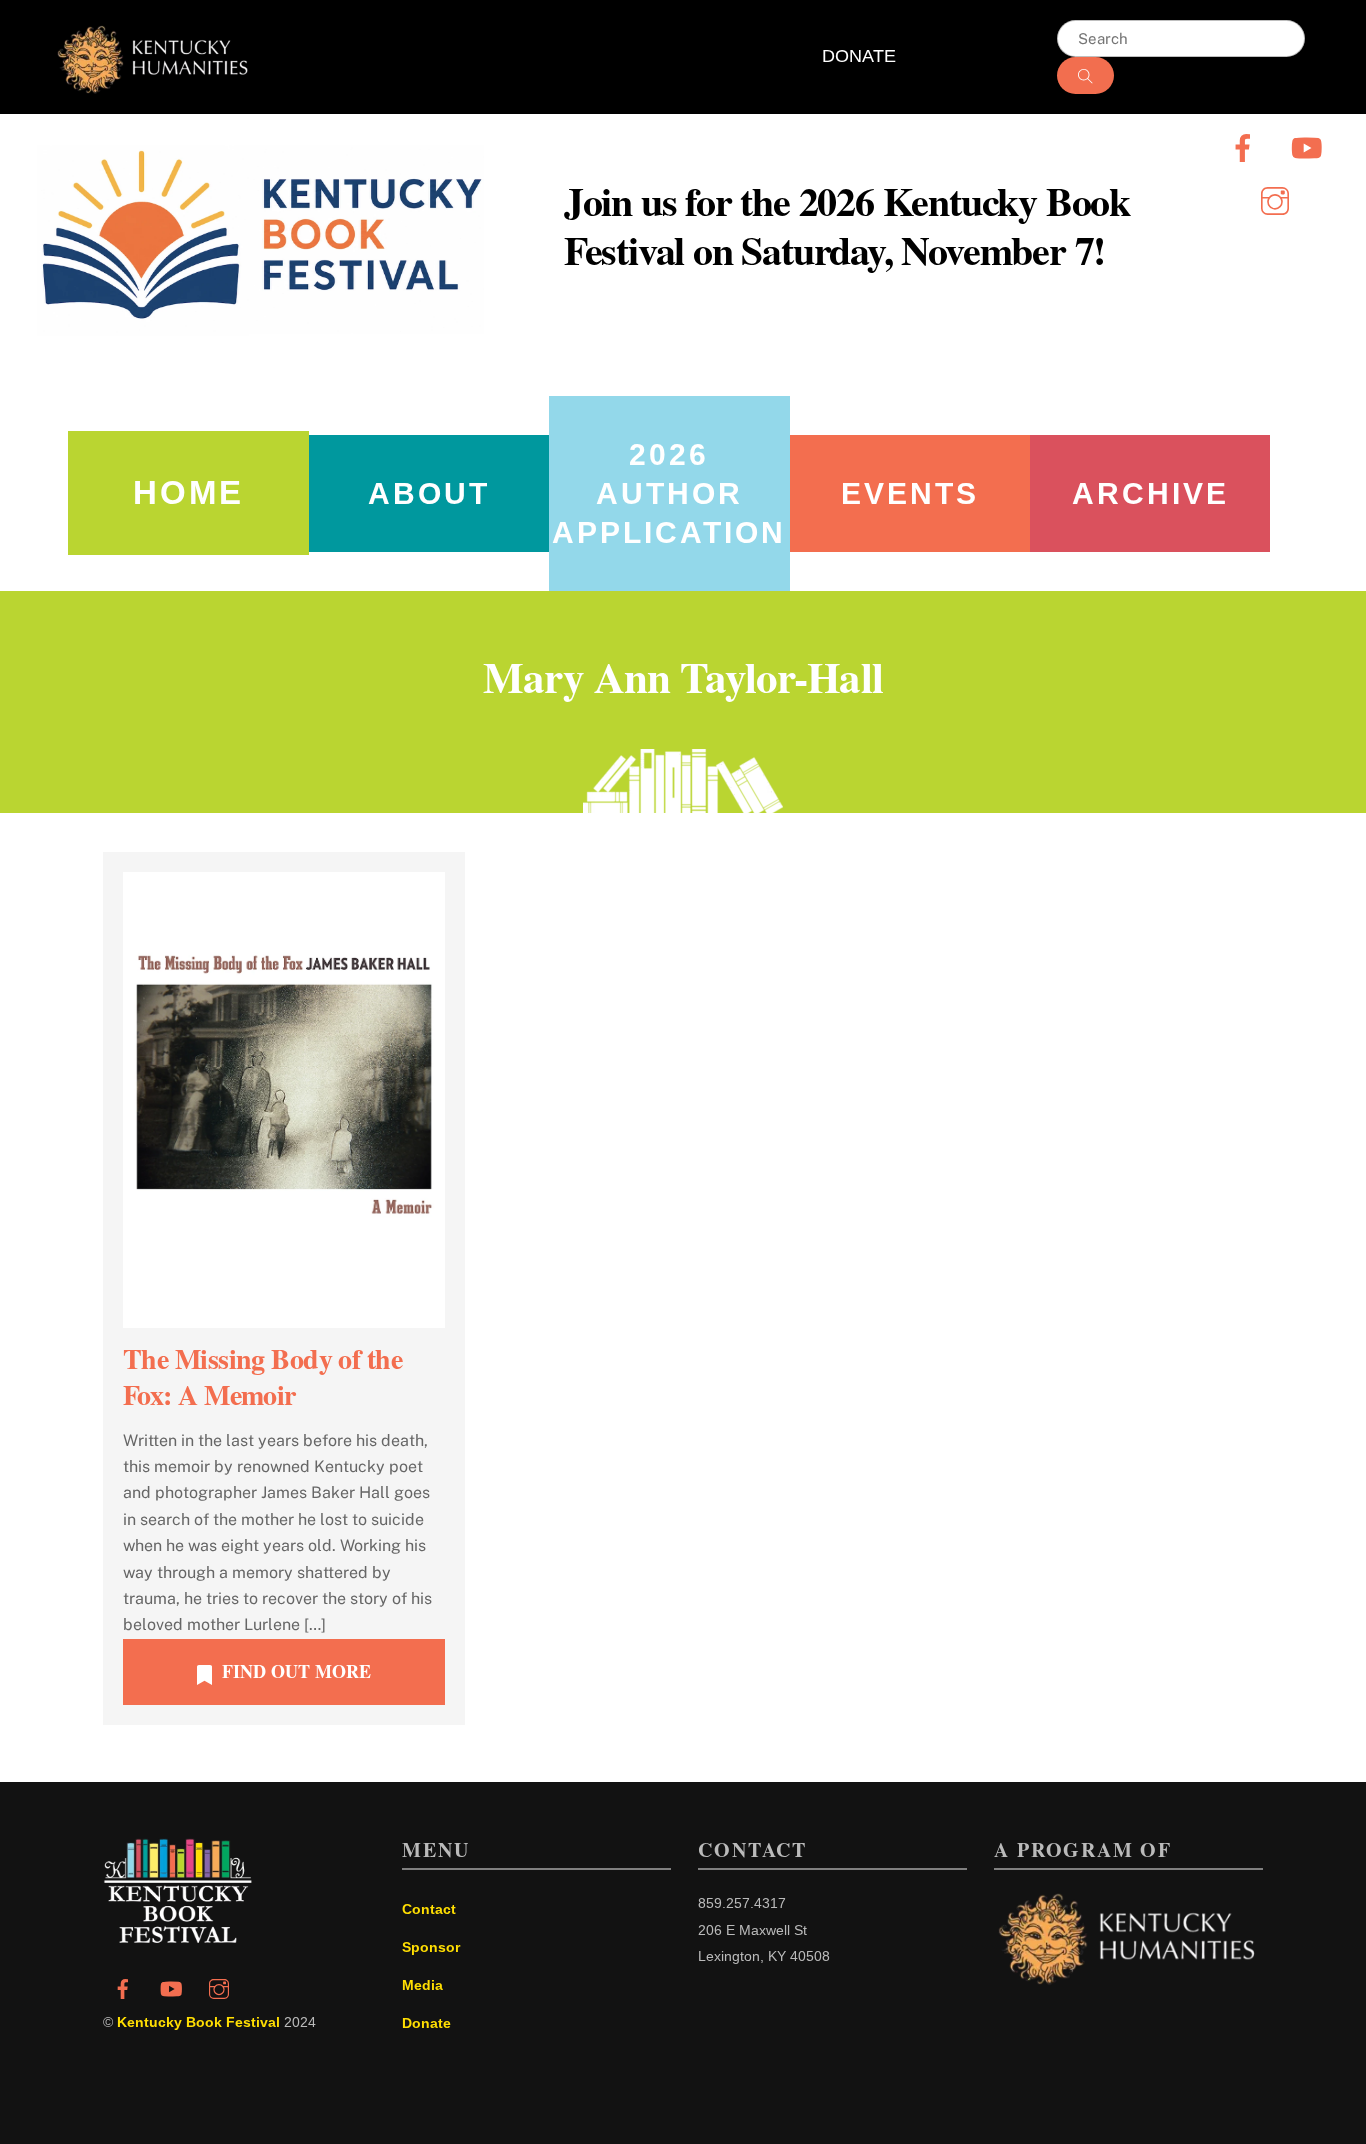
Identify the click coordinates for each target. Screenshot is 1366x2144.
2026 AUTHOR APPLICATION (669, 493)
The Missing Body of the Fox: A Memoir (262, 1376)
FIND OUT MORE (296, 1671)
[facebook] (1246, 146)
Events (910, 493)
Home (188, 492)
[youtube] (1310, 146)
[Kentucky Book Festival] (178, 1937)
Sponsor (431, 1947)
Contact (429, 1909)
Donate (426, 2023)
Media (422, 1985)
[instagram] (1278, 199)
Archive (1150, 493)
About (429, 493)
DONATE (859, 56)
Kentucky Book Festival (198, 2022)
